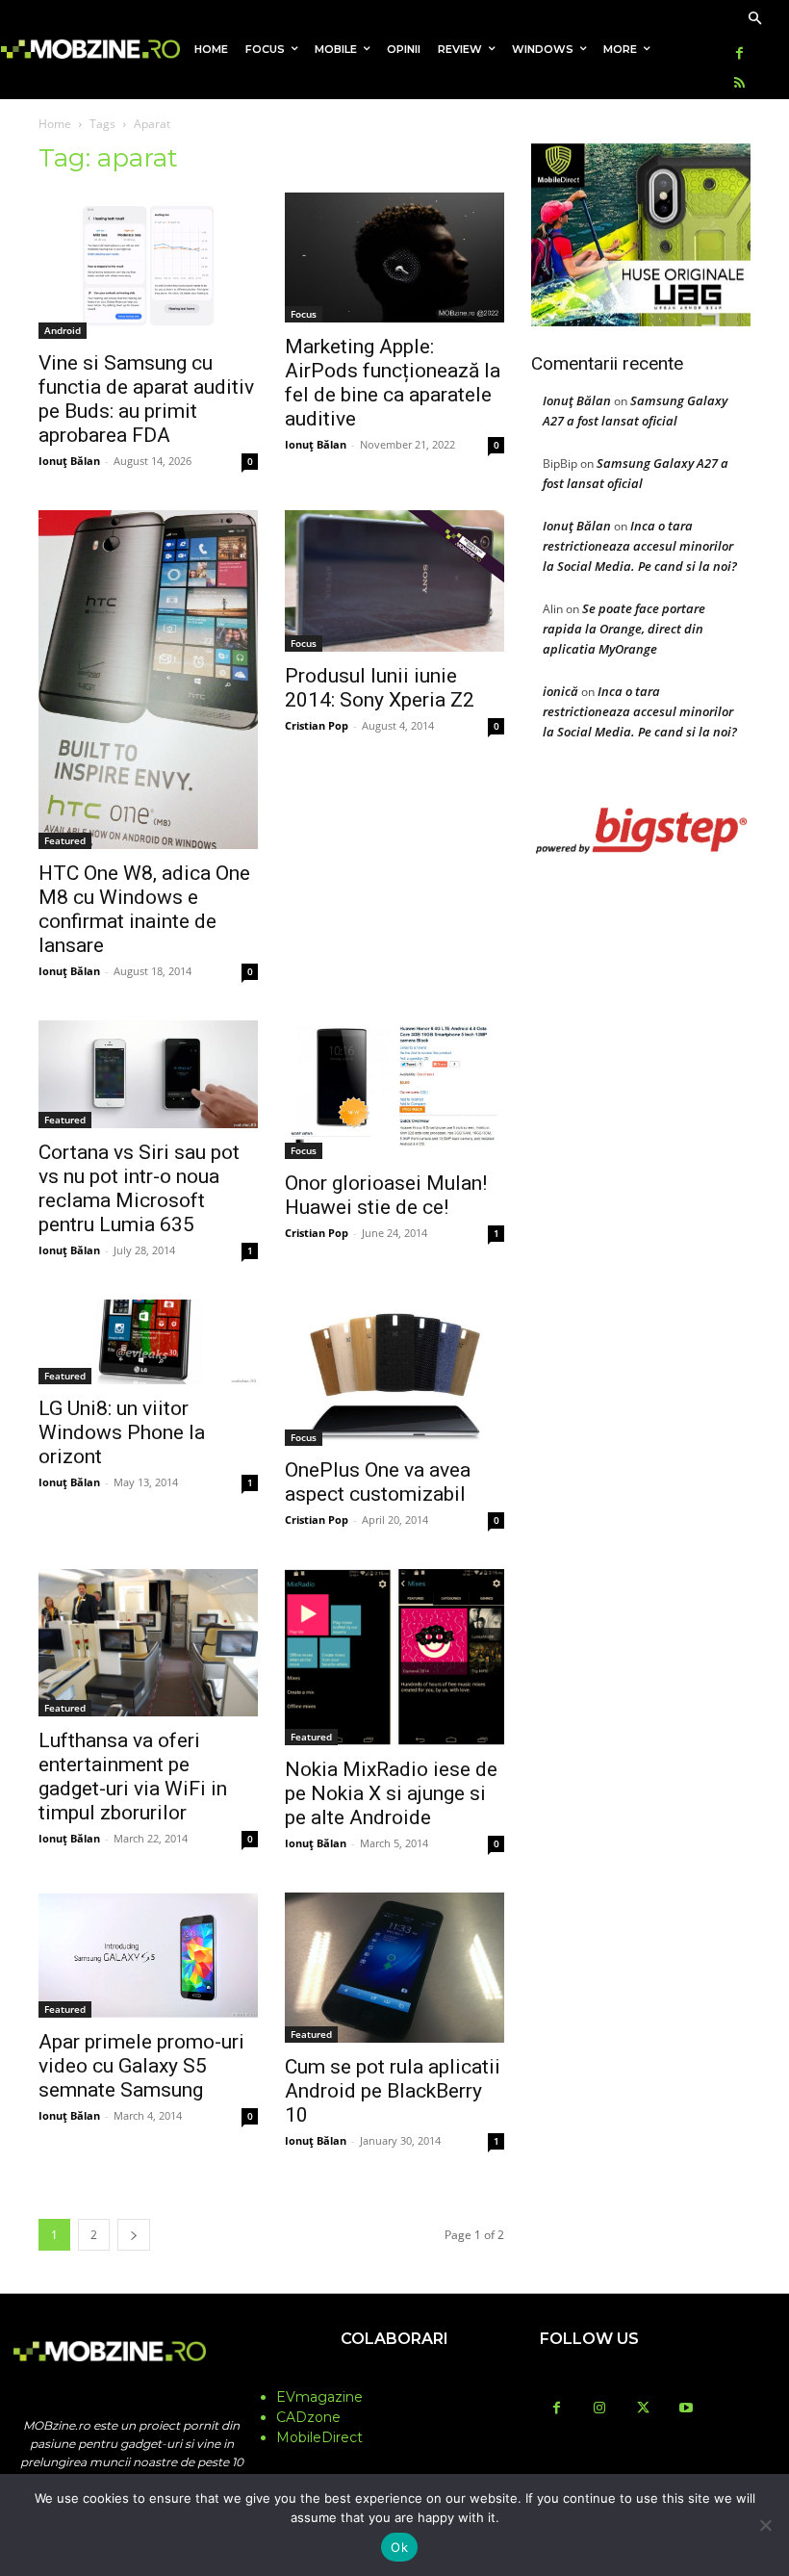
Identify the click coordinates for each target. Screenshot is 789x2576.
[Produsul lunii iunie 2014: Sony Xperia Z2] (394, 581)
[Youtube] (687, 2409)
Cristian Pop (317, 725)
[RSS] (739, 84)
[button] (755, 20)
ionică (560, 691)
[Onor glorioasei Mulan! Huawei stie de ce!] (394, 1090)
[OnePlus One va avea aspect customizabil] (394, 1373)
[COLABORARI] (394, 2377)
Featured (65, 840)
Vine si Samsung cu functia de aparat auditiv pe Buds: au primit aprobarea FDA (146, 399)
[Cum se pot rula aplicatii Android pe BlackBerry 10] (394, 1968)
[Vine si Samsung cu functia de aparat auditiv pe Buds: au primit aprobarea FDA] (148, 266)
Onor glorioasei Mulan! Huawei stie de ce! (386, 1195)
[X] (643, 2409)
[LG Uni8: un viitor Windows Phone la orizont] (148, 1342)
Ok (399, 2547)
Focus (304, 314)
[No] (765, 2525)
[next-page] (134, 2235)
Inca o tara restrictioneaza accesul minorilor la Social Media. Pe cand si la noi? (640, 546)
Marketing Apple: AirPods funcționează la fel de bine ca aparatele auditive (393, 383)
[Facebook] (739, 54)
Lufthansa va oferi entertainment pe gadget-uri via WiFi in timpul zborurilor (133, 1777)
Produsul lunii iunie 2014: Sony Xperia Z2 (380, 688)
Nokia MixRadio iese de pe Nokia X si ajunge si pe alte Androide (391, 1793)
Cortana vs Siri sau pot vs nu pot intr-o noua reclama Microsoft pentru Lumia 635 (139, 1188)
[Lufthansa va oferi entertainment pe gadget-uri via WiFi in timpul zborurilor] (148, 1643)
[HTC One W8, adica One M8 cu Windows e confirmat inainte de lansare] (148, 680)
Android (63, 330)
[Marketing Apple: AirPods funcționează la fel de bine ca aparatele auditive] (394, 258)
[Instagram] (600, 2409)
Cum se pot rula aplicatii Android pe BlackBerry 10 (393, 2091)
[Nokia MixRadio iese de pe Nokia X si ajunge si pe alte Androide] (394, 1657)
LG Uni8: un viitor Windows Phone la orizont (122, 1432)
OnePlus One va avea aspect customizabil (378, 1482)
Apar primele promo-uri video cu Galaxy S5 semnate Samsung (141, 2066)
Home (55, 124)
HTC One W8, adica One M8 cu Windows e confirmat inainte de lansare (144, 909)
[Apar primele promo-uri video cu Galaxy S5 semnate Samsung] (148, 1955)
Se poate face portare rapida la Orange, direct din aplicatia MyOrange (624, 629)
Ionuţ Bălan (69, 461)
